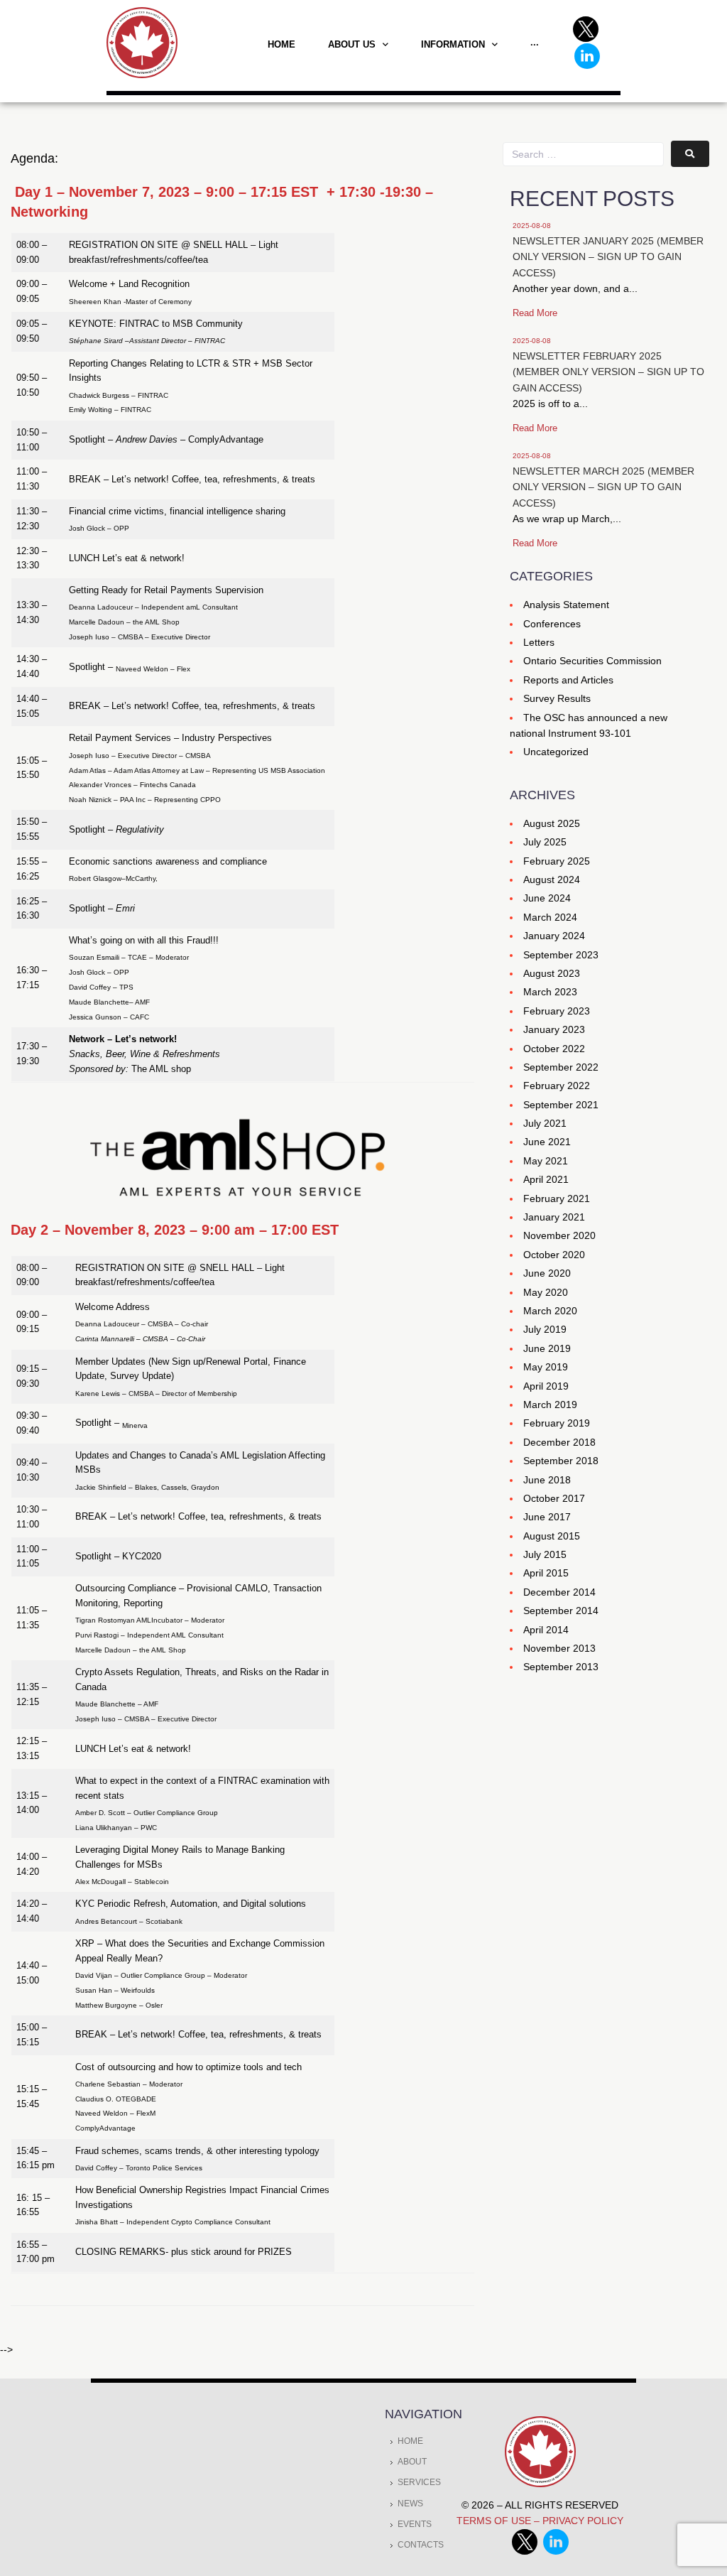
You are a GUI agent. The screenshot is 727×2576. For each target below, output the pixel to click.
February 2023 (557, 1011)
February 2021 (557, 1198)
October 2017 (554, 1498)
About (412, 2462)
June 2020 (547, 1273)
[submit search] (690, 154)
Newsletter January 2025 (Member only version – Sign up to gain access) (608, 257)
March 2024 (550, 917)
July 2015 (545, 1554)
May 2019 (546, 1367)
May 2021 (546, 1161)
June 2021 (547, 1142)
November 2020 (559, 1235)
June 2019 (547, 1348)
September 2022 (561, 1067)
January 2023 (554, 1029)
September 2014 (561, 1611)
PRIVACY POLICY (583, 2521)
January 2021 (554, 1217)
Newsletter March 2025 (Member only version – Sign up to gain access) (603, 487)
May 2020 (546, 1292)
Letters (539, 642)
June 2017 (547, 1517)
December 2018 (559, 1442)
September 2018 (561, 1461)
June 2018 (547, 1480)
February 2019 (557, 1423)
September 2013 (561, 1667)
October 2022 (554, 1049)
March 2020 (550, 1311)
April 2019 (546, 1386)
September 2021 (561, 1105)
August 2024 (552, 880)
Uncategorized (556, 752)
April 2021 (546, 1179)
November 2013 (559, 1648)
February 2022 (557, 1086)
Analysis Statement (566, 605)
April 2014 (546, 1630)
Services (419, 2482)
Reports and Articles (568, 680)
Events (415, 2524)
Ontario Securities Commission (592, 661)
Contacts (421, 2545)
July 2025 (545, 842)
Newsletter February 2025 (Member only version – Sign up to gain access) (608, 372)
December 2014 (559, 1592)
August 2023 (552, 973)
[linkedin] (556, 2551)
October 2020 (554, 1255)
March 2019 (550, 1405)
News (410, 2504)
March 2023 (550, 992)
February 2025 (557, 861)
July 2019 (545, 1329)
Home (410, 2441)
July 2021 (545, 1123)
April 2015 (546, 1573)
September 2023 (561, 955)
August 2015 (552, 1536)
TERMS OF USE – (499, 2521)
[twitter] (528, 2551)
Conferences (552, 624)
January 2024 (554, 936)
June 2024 (547, 898)
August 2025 (552, 823)
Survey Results (557, 698)
